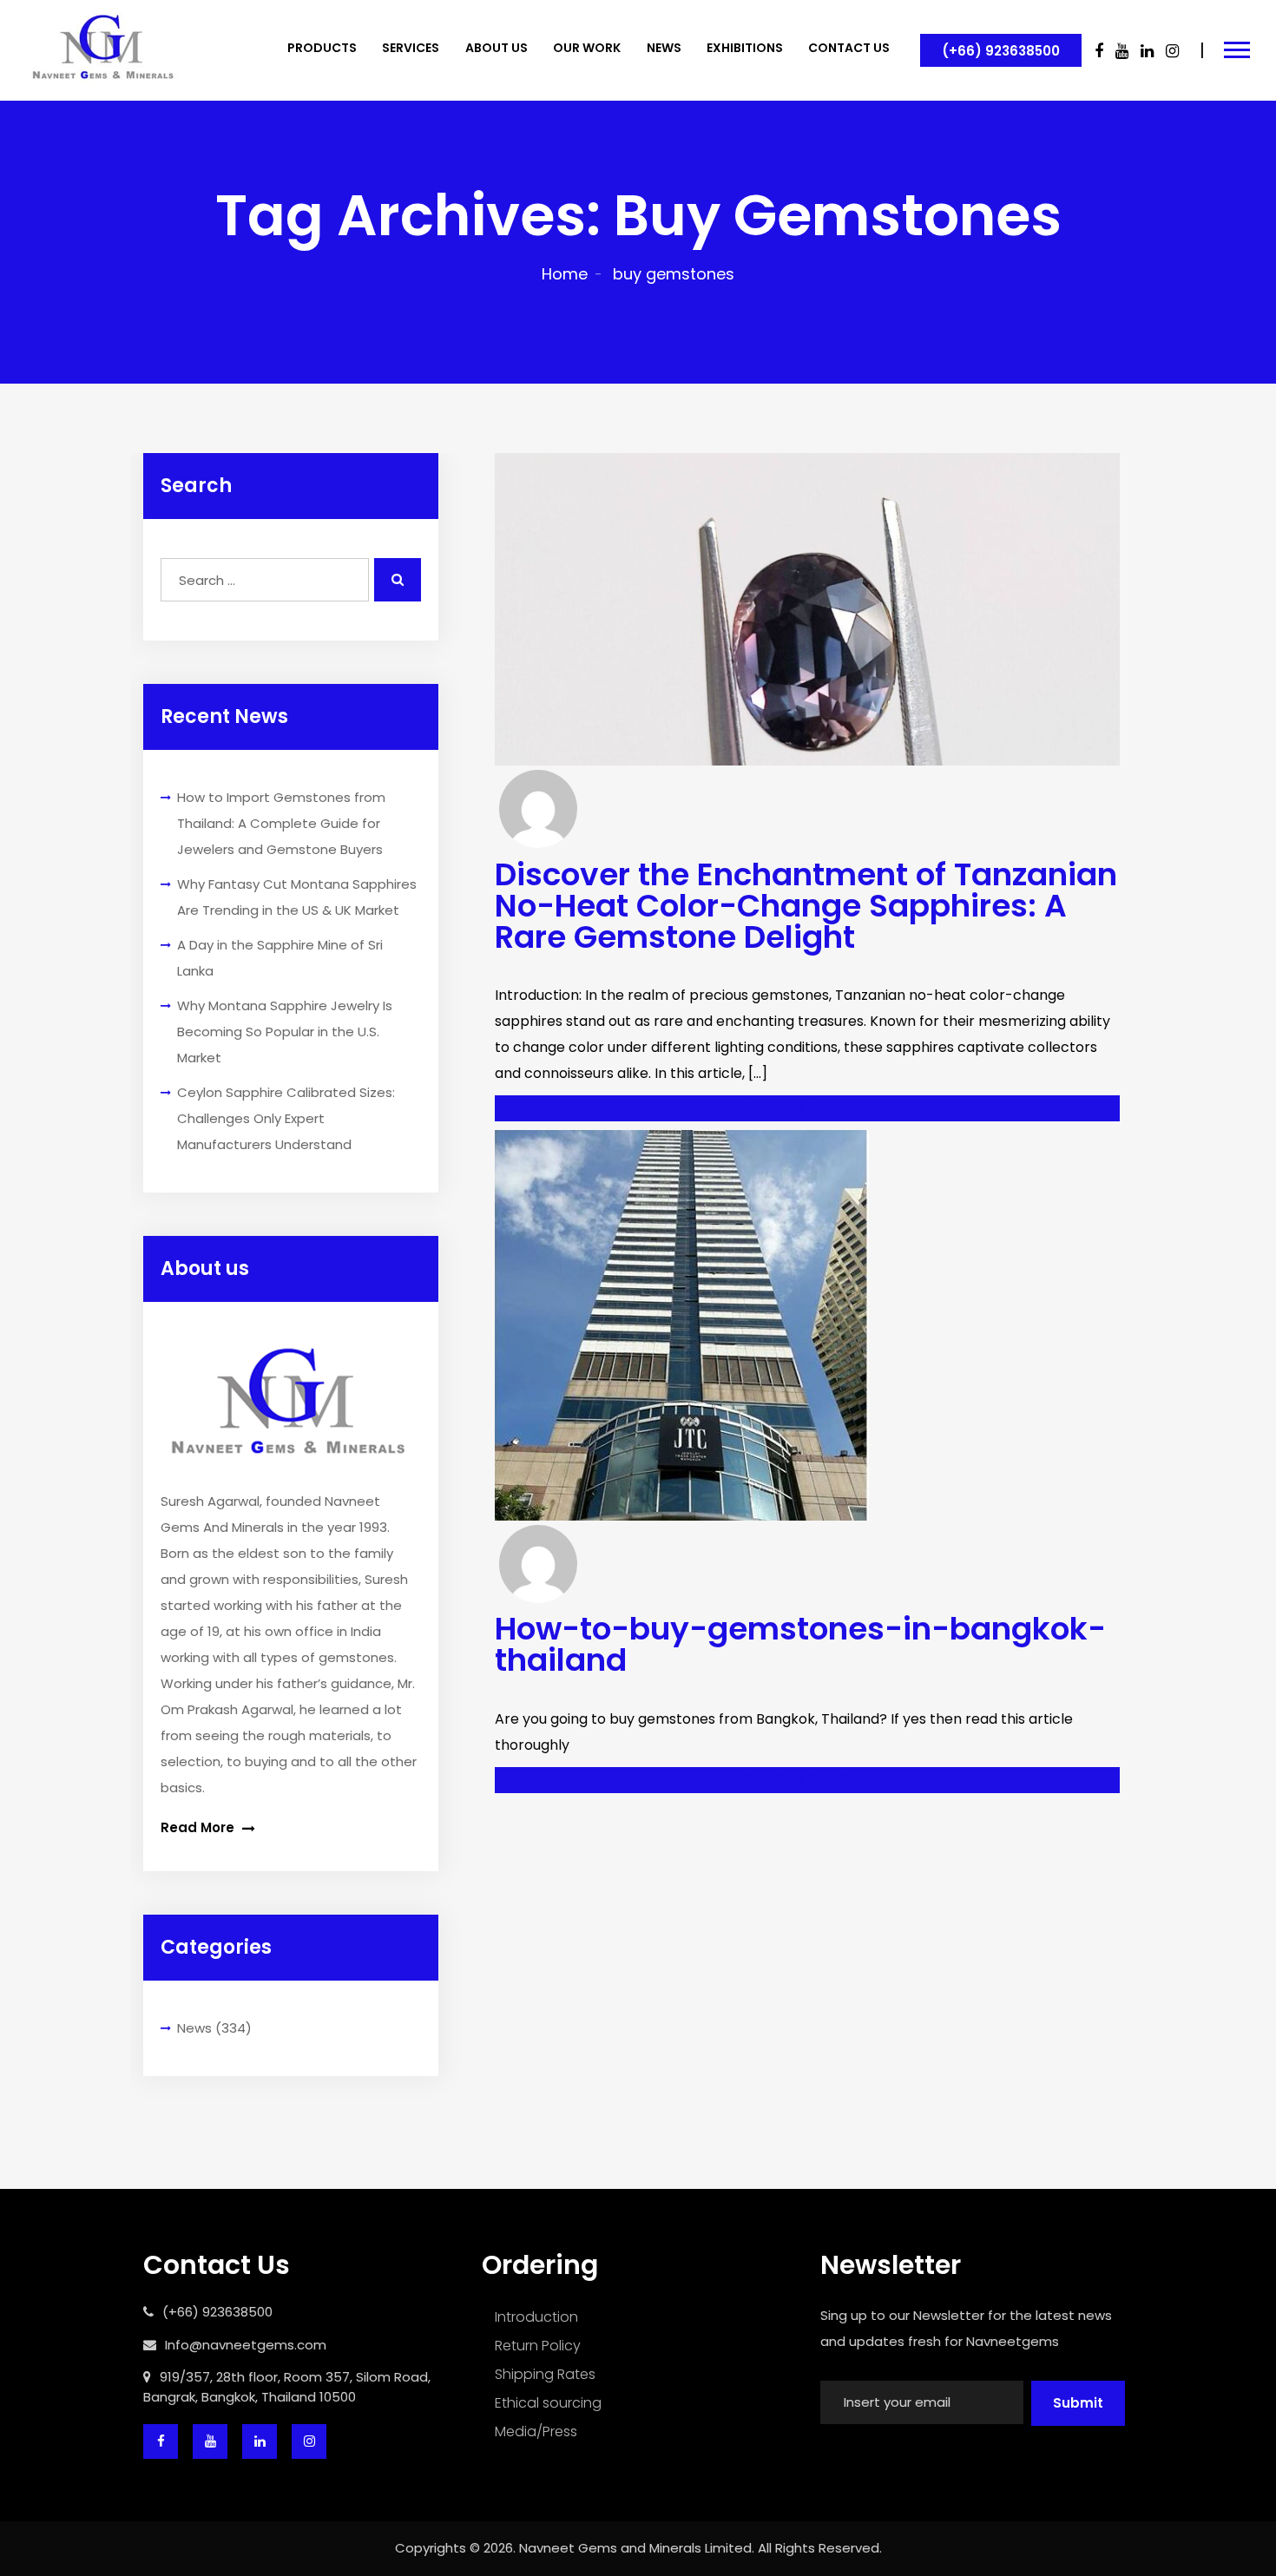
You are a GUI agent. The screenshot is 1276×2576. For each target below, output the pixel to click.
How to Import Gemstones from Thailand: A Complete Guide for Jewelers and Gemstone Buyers (281, 823)
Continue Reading (804, 1108)
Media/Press (536, 2431)
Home (565, 274)
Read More (199, 1827)
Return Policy (538, 2346)
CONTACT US (849, 48)
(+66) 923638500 (1001, 51)
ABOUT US (497, 48)
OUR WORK (587, 48)
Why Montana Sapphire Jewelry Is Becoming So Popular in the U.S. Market (285, 1032)
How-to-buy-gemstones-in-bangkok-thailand (800, 1644)
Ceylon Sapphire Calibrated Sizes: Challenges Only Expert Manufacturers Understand (286, 1118)
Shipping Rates (545, 2374)
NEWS (664, 48)
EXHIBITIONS (745, 48)
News (194, 2028)
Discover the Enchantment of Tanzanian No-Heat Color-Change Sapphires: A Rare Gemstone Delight (806, 906)
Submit (1078, 2403)
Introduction (536, 2317)
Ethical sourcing (548, 2403)
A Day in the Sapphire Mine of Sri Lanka (280, 958)
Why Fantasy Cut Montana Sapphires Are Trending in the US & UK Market (297, 897)
